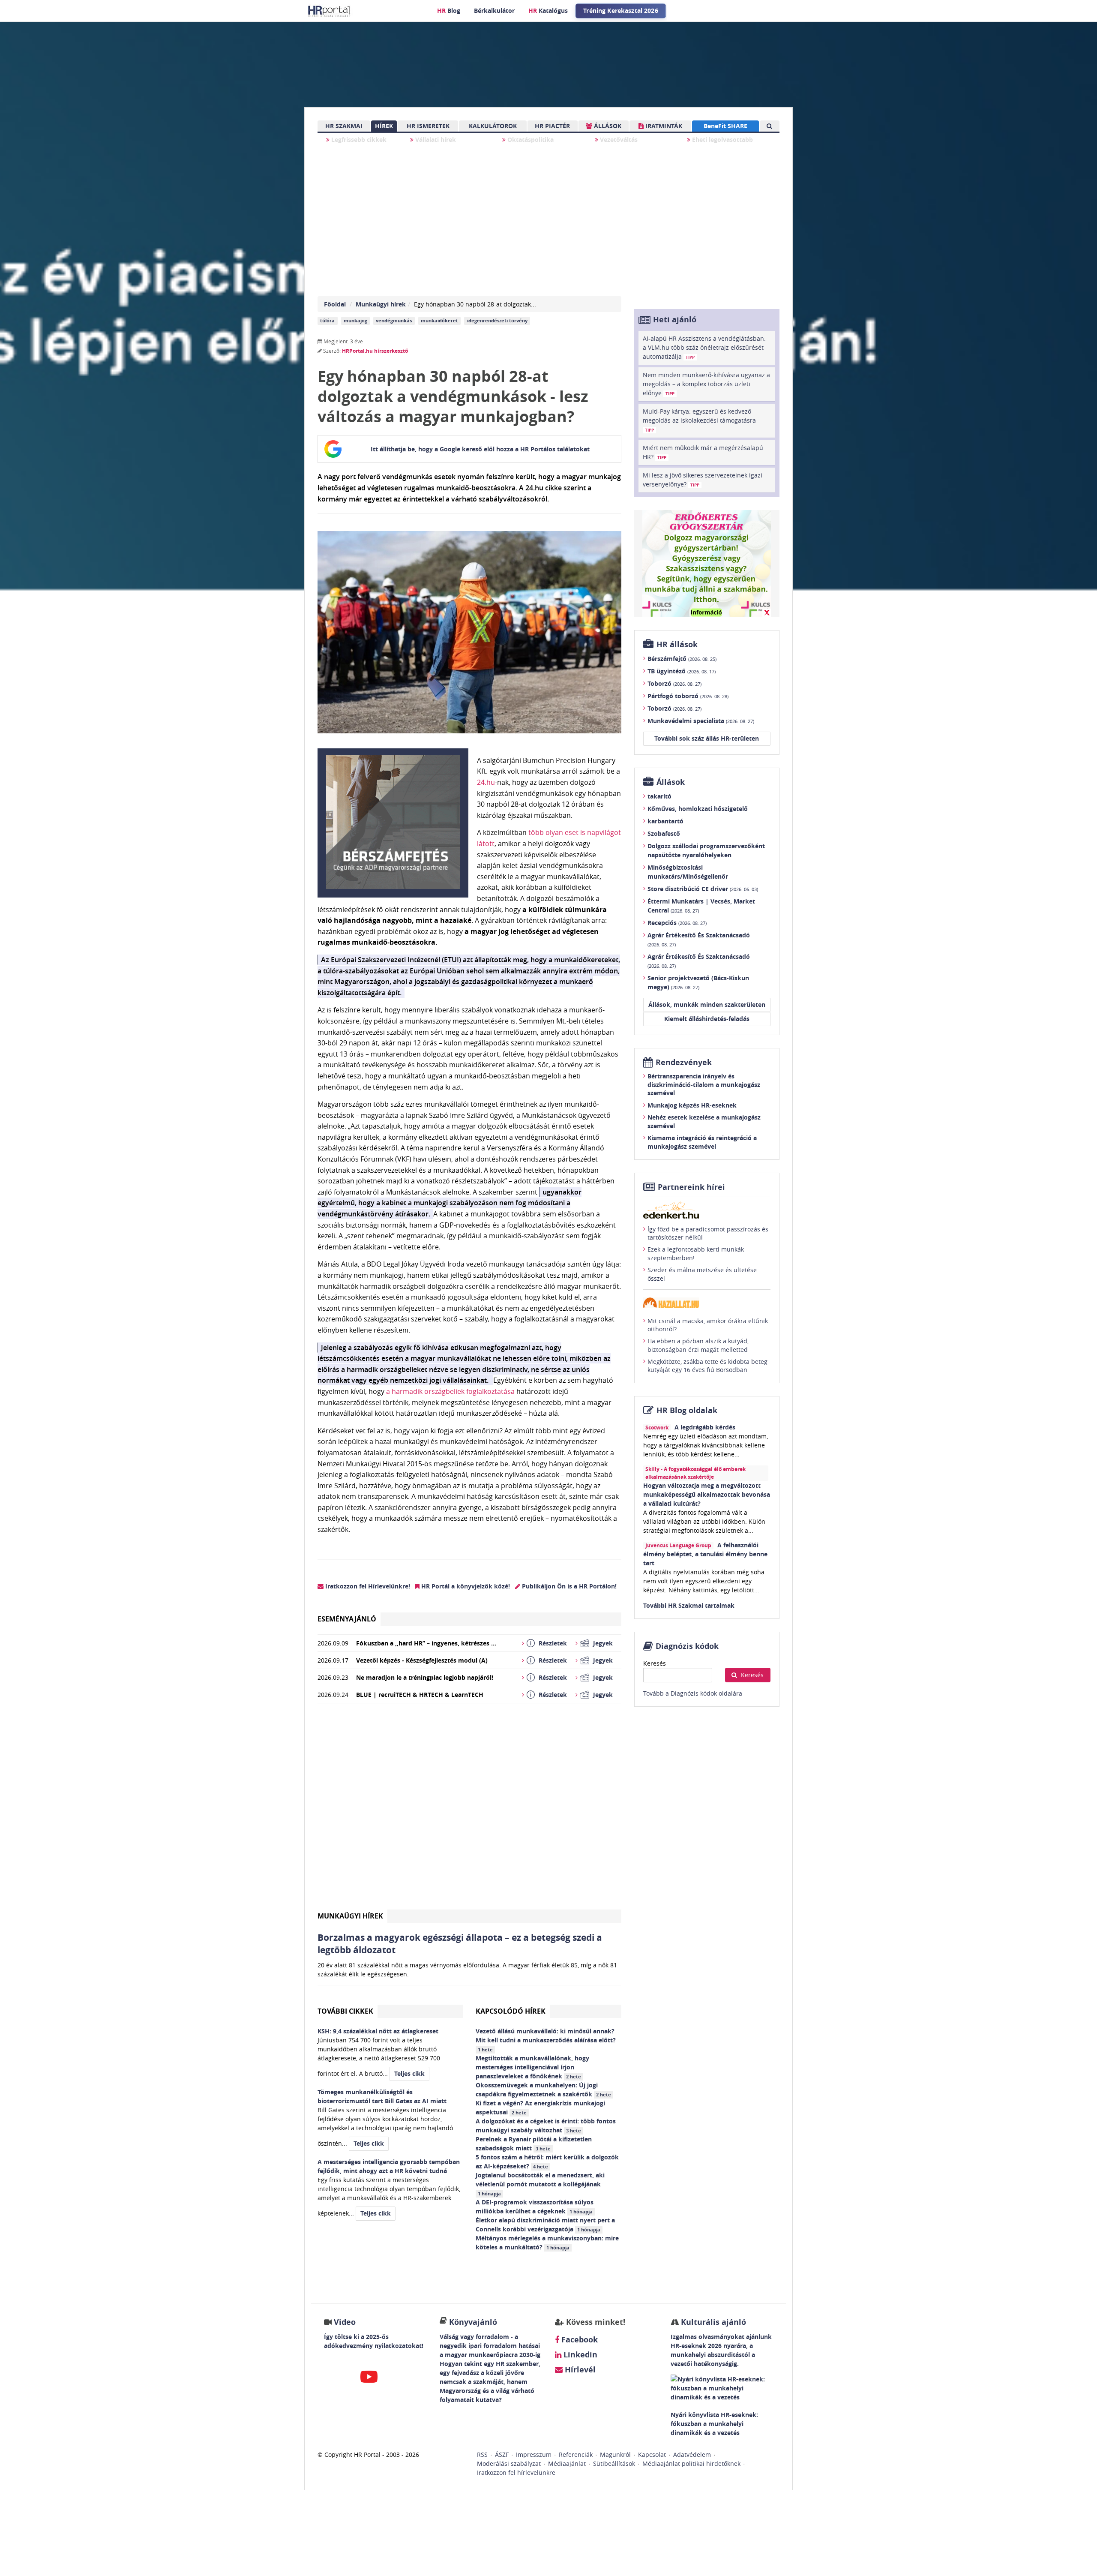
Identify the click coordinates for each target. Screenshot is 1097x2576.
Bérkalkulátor (494, 11)
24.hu (486, 782)
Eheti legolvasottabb (722, 140)
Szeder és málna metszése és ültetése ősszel (702, 1274)
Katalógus (548, 11)
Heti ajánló (675, 320)
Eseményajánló (347, 1619)
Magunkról (615, 2454)
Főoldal (335, 304)
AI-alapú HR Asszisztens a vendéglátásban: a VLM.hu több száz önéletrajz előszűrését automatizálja (704, 347)
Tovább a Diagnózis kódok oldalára (693, 1693)
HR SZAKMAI (344, 126)
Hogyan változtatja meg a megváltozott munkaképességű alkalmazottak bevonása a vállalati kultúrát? (707, 1494)
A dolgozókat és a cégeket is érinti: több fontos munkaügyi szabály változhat (546, 2126)
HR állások (677, 644)
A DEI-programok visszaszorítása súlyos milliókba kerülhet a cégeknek (535, 2207)
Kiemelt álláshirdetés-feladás (707, 1019)
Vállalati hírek (435, 140)
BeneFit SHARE (725, 126)
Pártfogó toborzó (688, 696)
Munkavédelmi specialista (701, 721)
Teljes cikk (409, 2073)
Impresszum (534, 2454)
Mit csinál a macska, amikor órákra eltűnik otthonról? (708, 1325)
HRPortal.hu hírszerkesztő (375, 351)
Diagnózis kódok (687, 1646)
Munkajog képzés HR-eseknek (692, 1105)
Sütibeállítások (614, 2463)
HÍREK (384, 126)
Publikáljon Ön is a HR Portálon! (568, 1586)
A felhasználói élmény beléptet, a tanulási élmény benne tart (705, 1554)
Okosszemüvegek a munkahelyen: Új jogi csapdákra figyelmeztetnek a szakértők (543, 2090)
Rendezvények (684, 1062)
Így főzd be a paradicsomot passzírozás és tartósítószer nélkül (708, 1233)
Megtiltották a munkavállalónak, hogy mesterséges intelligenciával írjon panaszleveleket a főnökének (532, 2067)
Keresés (655, 1663)
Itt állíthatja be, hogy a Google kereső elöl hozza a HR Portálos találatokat (480, 449)
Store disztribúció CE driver (703, 889)
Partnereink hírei (691, 1187)
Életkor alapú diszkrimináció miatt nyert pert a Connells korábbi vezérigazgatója (545, 2225)
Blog (449, 11)
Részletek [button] (553, 1643)
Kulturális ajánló (712, 2322)
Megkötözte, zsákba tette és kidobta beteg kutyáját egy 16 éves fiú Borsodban (707, 1366)
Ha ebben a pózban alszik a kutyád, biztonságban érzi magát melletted (698, 1345)
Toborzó (674, 683)
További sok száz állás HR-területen (707, 738)
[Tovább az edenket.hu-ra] (707, 1210)
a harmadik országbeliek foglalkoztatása (450, 1391)
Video (345, 2322)
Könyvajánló (473, 2322)
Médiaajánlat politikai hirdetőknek (691, 2463)
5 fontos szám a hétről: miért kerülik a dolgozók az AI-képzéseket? (547, 2162)
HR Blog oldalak (687, 1410)
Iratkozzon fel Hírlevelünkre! (367, 1586)
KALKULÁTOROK (493, 126)
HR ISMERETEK (428, 126)
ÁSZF (502, 2454)
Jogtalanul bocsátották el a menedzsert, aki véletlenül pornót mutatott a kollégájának (540, 2184)
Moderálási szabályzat (509, 2463)
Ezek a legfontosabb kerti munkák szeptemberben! (696, 1253)
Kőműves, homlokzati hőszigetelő (698, 809)
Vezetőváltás (618, 140)
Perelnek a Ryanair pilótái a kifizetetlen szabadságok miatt (534, 2144)
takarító (659, 796)
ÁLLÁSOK (607, 126)
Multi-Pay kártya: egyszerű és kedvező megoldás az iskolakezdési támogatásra (699, 420)
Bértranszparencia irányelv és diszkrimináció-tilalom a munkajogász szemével (704, 1084)
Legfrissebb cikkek (358, 140)
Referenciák (576, 2454)
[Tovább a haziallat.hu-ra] (707, 1303)
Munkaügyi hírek (381, 304)
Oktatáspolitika (530, 140)
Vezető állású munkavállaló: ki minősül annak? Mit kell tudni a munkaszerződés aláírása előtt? (547, 2040)
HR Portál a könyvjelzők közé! (465, 1586)
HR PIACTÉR (552, 126)
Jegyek (603, 1643)
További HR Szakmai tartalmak (689, 1605)
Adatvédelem (692, 2454)
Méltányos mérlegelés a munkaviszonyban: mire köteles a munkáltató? (547, 2243)
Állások (671, 782)
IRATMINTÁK (663, 126)
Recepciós (677, 923)
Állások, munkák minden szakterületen (707, 1004)
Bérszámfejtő (682, 659)
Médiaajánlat (567, 2463)
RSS (482, 2454)
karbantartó (665, 821)
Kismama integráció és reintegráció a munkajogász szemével (702, 1142)
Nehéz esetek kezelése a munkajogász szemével (704, 1121)
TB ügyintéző (682, 671)
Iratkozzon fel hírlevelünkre (516, 2472)
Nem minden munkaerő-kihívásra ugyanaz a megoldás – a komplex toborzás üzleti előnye (706, 384)
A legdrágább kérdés (705, 1427)
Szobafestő (664, 833)
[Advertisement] (469, 1810)
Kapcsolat (652, 2454)
